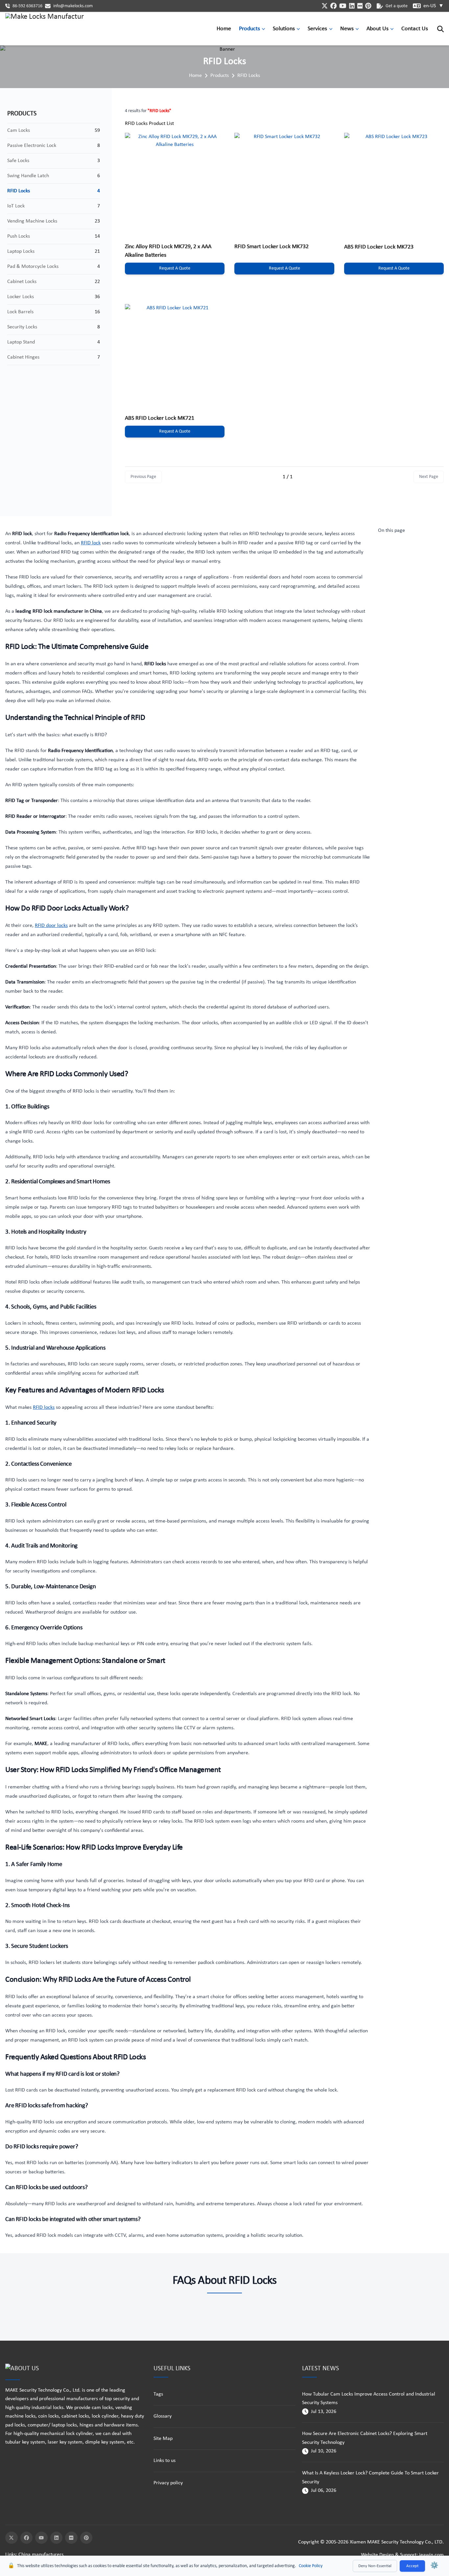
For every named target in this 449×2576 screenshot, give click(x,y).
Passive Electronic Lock (32, 146)
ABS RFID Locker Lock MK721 (160, 418)
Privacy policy (168, 2483)
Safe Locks (18, 161)
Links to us (165, 2461)
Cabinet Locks (22, 282)
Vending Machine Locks (32, 221)
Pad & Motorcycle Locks (33, 267)
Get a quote (397, 6)
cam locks (102, 2408)
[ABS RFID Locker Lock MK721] (175, 354)
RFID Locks (249, 76)
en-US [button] (434, 6)
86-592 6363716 (27, 6)
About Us (378, 29)
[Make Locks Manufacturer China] (45, 29)
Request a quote (175, 268)
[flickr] (360, 6)
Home (224, 29)
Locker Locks (21, 297)
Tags (158, 2394)
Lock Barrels (20, 312)
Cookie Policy (311, 2566)
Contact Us (415, 29)
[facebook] (333, 6)
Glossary (163, 2416)
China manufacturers (41, 2555)
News (347, 29)
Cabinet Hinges (23, 357)
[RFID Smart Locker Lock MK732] (284, 183)
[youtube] (343, 6)
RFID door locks (51, 926)
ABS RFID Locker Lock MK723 (379, 247)
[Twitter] (12, 2538)
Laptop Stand (21, 342)
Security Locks (22, 327)
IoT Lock (16, 206)
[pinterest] (368, 6)
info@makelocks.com (73, 6)
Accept (412, 2566)
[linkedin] (352, 6)
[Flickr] (71, 2538)
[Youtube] (41, 2538)
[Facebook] (27, 2538)
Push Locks (19, 236)
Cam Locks (19, 130)
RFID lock (91, 543)
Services (317, 29)
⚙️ (434, 2566)
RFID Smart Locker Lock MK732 (272, 247)
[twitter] (325, 6)
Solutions (284, 29)
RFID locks (44, 1407)
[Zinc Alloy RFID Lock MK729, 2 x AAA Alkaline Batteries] (175, 183)
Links (11, 2555)
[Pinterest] (86, 2538)
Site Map (163, 2439)
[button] (265, 29)
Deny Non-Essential (375, 2566)
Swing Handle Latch (28, 176)
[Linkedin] (57, 2538)
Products (249, 29)
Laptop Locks (21, 251)
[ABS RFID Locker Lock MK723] (394, 183)
